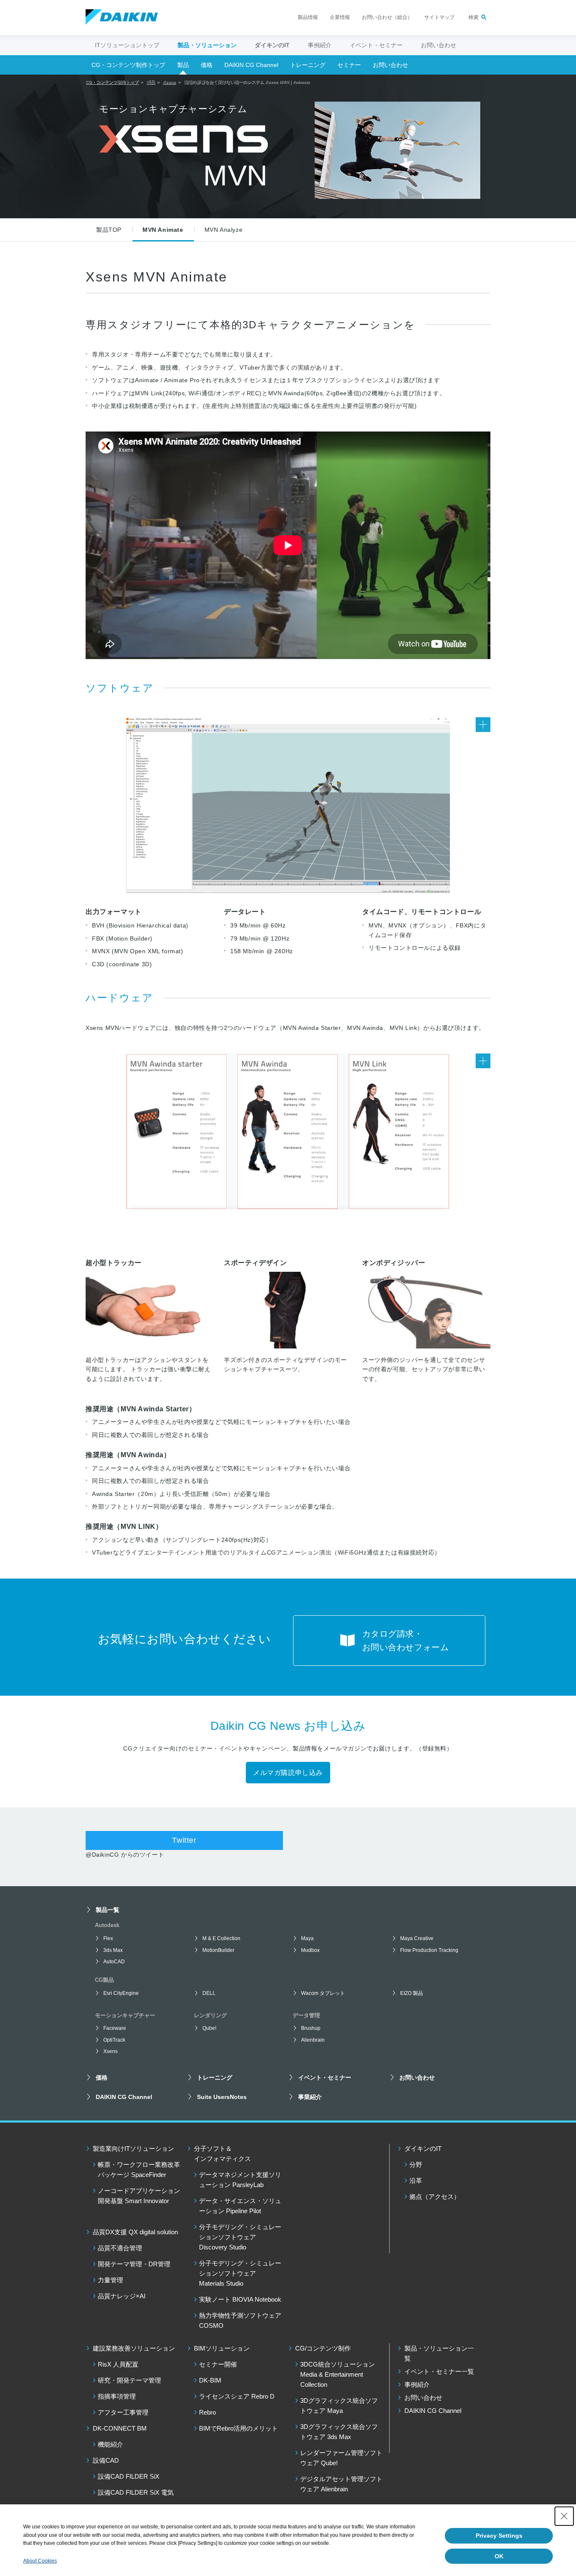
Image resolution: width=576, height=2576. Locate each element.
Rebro (207, 2412)
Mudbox (310, 1950)
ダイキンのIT (423, 2148)
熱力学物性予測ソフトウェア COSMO (240, 2320)
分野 (416, 2165)
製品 (183, 65)
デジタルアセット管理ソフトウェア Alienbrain (341, 2484)
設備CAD (106, 2460)
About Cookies (40, 2561)
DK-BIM (210, 2380)
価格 (207, 65)
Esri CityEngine (121, 1993)
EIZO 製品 (412, 1993)
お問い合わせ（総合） (387, 17)
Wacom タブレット (323, 1993)
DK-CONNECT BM (120, 2428)
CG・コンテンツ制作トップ (128, 65)
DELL (209, 1993)
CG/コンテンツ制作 (323, 2348)
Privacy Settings (499, 2536)
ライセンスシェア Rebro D (237, 2396)
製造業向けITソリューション (133, 2148)
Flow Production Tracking (429, 1950)
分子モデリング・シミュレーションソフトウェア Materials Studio (240, 2273)
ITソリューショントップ (127, 45)
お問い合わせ (439, 45)
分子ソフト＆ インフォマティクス (222, 2154)
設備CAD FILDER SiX (129, 2476)
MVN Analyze (224, 230)
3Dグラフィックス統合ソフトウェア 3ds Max (339, 2432)
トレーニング (308, 65)
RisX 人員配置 (118, 2364)
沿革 (416, 2181)
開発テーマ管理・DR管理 (134, 2264)
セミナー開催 (218, 2364)
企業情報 (340, 17)
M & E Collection (221, 1938)
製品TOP (109, 230)
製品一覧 (108, 1910)
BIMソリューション (222, 2348)
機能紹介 (110, 2444)
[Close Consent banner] (564, 2516)
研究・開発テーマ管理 (129, 2380)
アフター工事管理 (123, 2412)
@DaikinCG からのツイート (125, 1855)
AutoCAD (114, 1962)
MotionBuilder (218, 1950)
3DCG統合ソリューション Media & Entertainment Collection (338, 2374)
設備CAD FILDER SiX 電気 (136, 2492)
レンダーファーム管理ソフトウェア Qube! (341, 2458)
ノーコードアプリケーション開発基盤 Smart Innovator (139, 2196)
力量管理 (110, 2280)
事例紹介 (320, 45)
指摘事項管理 (117, 2396)
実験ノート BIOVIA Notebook (240, 2299)
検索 (474, 17)
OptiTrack (114, 2040)
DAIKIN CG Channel (251, 65)
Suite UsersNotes (222, 2097)
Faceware (115, 2028)
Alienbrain (313, 2040)
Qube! (209, 2028)
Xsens (110, 2051)
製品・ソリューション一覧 (439, 2353)
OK (499, 2556)
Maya (307, 1938)
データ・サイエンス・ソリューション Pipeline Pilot (240, 2206)
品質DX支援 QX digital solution (135, 2232)
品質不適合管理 (120, 2248)
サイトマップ (439, 17)
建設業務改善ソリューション (134, 2348)
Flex (108, 1938)
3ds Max (113, 1950)
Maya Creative (417, 1938)
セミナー (349, 65)
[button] (288, 805)
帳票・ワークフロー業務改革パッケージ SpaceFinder (139, 2170)
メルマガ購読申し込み (288, 1773)
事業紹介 (310, 2097)
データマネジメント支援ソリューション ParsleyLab (240, 2180)
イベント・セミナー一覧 (439, 2371)
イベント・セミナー (376, 45)
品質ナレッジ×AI (122, 2296)
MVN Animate (163, 230)
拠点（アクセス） (435, 2197)
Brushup (311, 2028)
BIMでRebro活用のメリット (238, 2428)
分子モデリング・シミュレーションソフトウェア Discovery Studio (240, 2237)
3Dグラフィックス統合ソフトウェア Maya (339, 2406)
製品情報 (308, 17)
